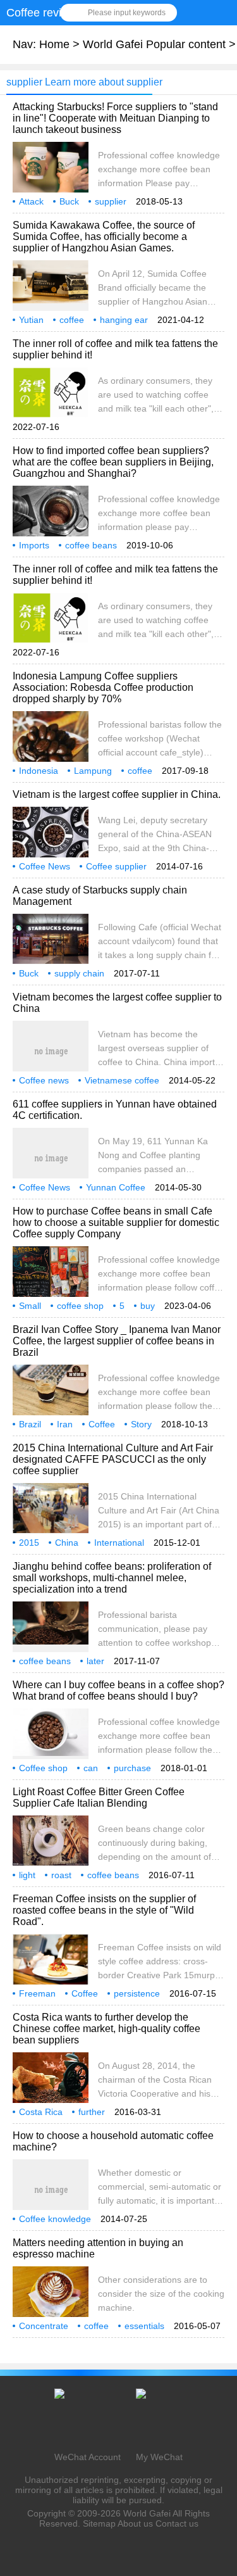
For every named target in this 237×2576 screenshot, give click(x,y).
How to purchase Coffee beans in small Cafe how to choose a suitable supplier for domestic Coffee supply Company (116, 1222)
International (119, 1543)
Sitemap (99, 2523)
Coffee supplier (116, 866)
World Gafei (147, 2513)
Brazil (30, 1424)
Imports (34, 545)
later (95, 1661)
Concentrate (44, 2326)
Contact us (177, 2523)
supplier (111, 201)
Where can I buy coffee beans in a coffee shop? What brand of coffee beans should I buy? (118, 1690)
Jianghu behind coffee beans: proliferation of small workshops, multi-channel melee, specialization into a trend (112, 1578)
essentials (144, 2326)
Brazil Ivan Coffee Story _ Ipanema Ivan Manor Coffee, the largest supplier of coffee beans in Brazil (117, 1341)
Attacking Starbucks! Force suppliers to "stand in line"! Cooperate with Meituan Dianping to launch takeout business (115, 118)
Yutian (31, 320)
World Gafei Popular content (154, 44)
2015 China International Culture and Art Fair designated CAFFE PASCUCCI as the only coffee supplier (113, 1459)
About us (135, 2523)
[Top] (224, 2305)
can (91, 1768)
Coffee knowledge (55, 2219)
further (92, 2112)
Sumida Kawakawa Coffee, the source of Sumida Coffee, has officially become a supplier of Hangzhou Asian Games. (104, 237)
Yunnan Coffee (116, 1187)
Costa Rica (41, 2112)
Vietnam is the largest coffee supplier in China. (117, 794)
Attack (31, 201)
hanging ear (124, 320)
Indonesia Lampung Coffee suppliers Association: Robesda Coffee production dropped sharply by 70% (103, 687)
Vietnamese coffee (122, 1080)
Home (54, 44)
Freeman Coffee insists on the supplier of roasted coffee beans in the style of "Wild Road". (104, 1910)
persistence (137, 1993)
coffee (72, 320)
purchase (132, 1768)
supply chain (79, 973)
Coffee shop (43, 1768)
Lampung (93, 771)
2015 (29, 1543)
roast (61, 1875)
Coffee (102, 1424)
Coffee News (45, 866)
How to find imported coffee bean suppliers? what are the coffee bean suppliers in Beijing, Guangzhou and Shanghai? (113, 462)
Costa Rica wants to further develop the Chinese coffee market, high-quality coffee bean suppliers (106, 2029)
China (67, 1543)
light (27, 1875)
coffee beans (91, 545)
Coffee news (44, 1080)
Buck (69, 201)
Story (141, 1424)
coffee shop (80, 1306)
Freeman (37, 1993)
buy (148, 1306)
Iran (65, 1424)
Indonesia (39, 771)
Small (30, 1306)
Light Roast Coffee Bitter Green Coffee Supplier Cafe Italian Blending (99, 1797)
